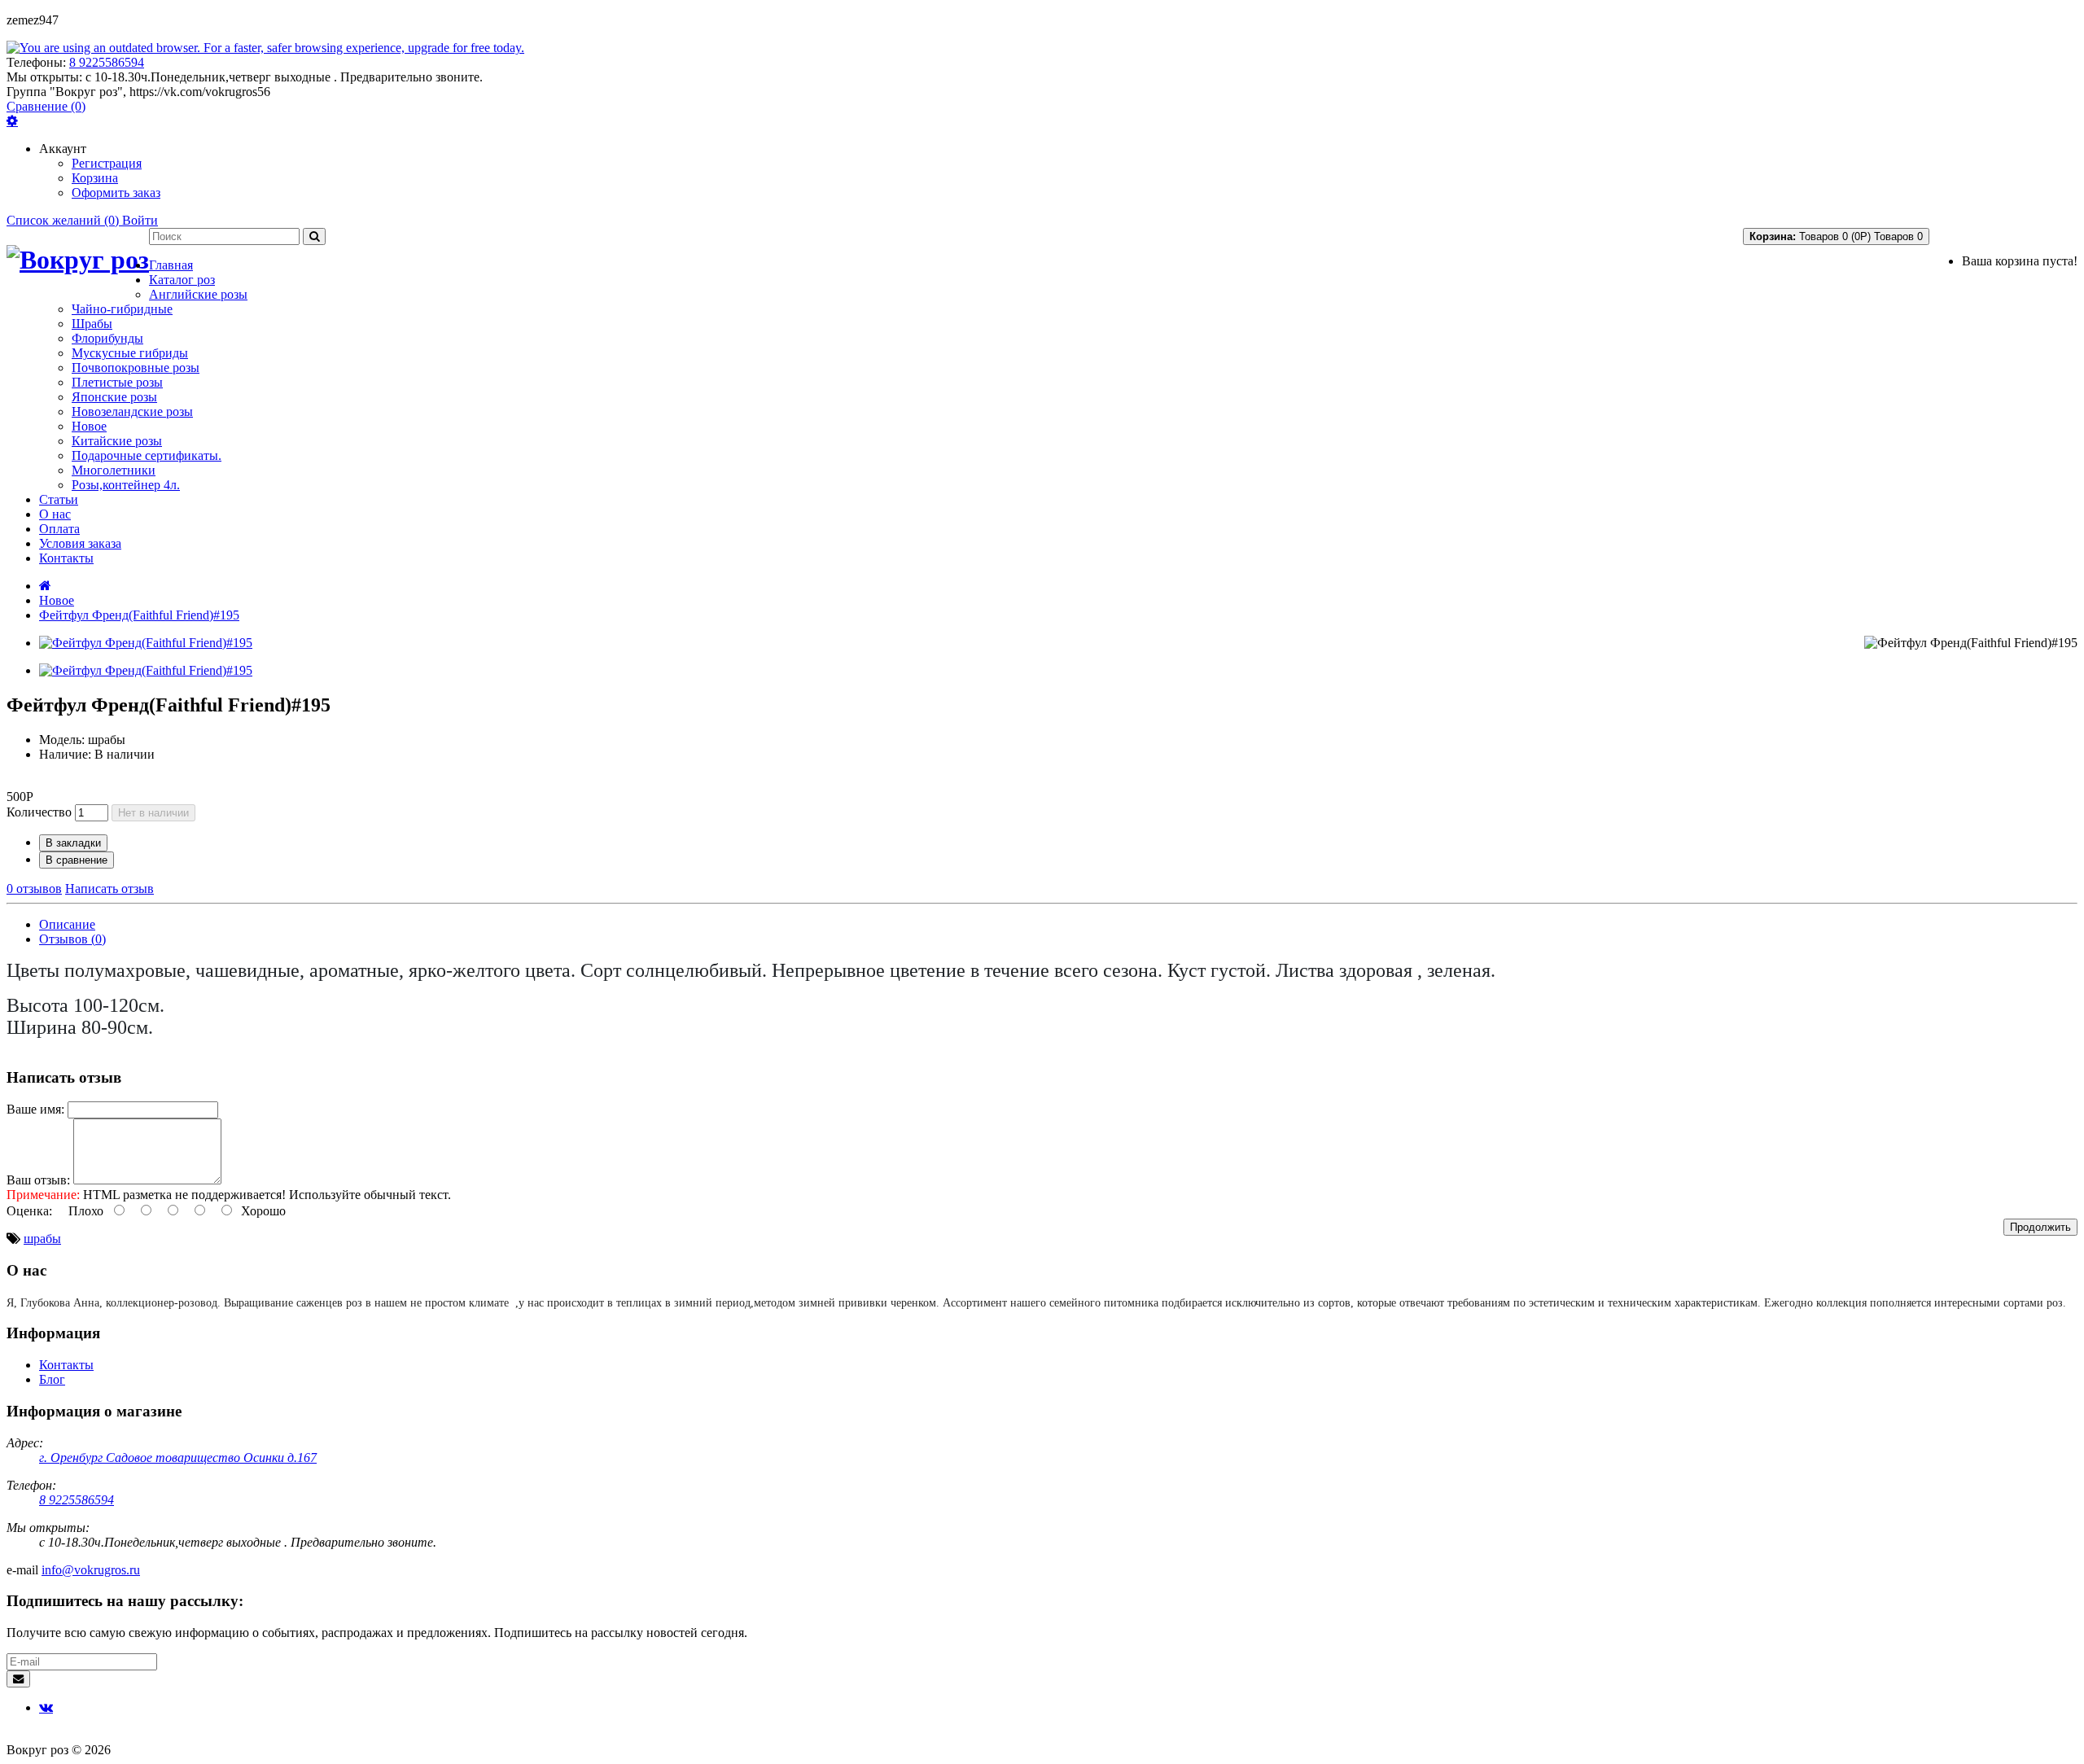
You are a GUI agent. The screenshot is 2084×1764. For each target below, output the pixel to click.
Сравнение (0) (46, 106)
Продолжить (2040, 1227)
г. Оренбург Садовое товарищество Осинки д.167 (178, 1458)
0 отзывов (34, 889)
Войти (140, 220)
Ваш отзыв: (38, 1180)
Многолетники (114, 470)
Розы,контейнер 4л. (126, 485)
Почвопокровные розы (136, 368)
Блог (52, 1379)
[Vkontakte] (46, 1707)
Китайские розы (117, 441)
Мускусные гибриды (130, 353)
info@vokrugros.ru (91, 1570)
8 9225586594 (107, 62)
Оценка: (29, 1211)
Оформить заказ (116, 193)
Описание (67, 924)
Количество (39, 812)
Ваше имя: (35, 1109)
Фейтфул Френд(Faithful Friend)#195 (139, 615)
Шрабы (92, 324)
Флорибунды (107, 338)
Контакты (66, 1365)
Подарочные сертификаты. (147, 455)
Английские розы (198, 294)
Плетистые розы (117, 382)
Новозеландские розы (132, 411)
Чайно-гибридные (122, 309)
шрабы (42, 1239)
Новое (89, 426)
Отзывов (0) (72, 939)
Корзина (95, 178)
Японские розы (114, 397)
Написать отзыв (109, 889)
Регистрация (107, 163)
